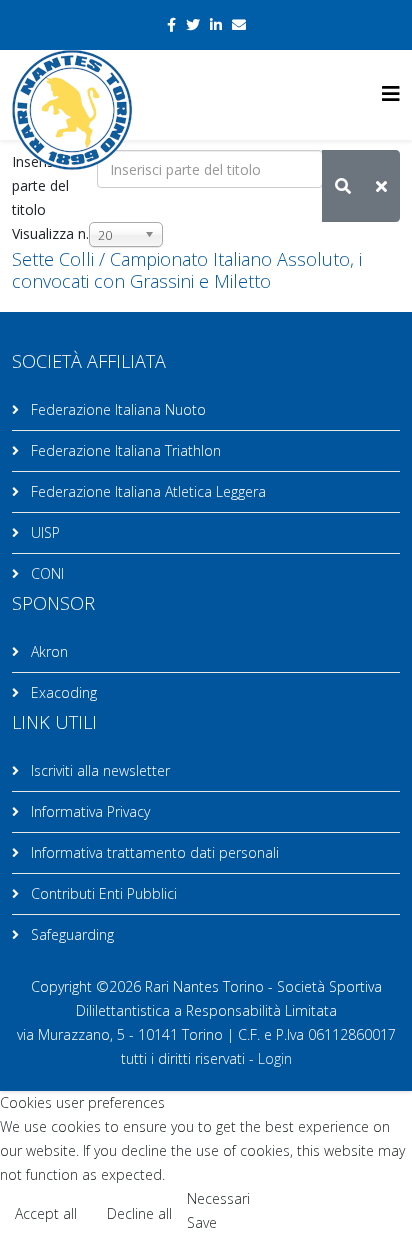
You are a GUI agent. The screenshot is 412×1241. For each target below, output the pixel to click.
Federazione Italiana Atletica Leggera (146, 491)
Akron (47, 651)
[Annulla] (381, 186)
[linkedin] (216, 24)
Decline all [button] (139, 1213)
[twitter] (193, 24)
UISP (43, 532)
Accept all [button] (46, 1213)
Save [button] (202, 1222)
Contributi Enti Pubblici (102, 893)
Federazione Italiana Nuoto (116, 409)
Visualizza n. (50, 233)
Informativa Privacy (88, 811)
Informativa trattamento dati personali (153, 852)
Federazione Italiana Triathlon (124, 450)
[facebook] (171, 24)
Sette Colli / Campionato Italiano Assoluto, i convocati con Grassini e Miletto (187, 270)
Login (275, 1058)
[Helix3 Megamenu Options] (391, 93)
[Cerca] (343, 186)
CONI (45, 573)
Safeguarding (70, 934)
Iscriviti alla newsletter (98, 770)
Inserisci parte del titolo (40, 185)
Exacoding (62, 692)
